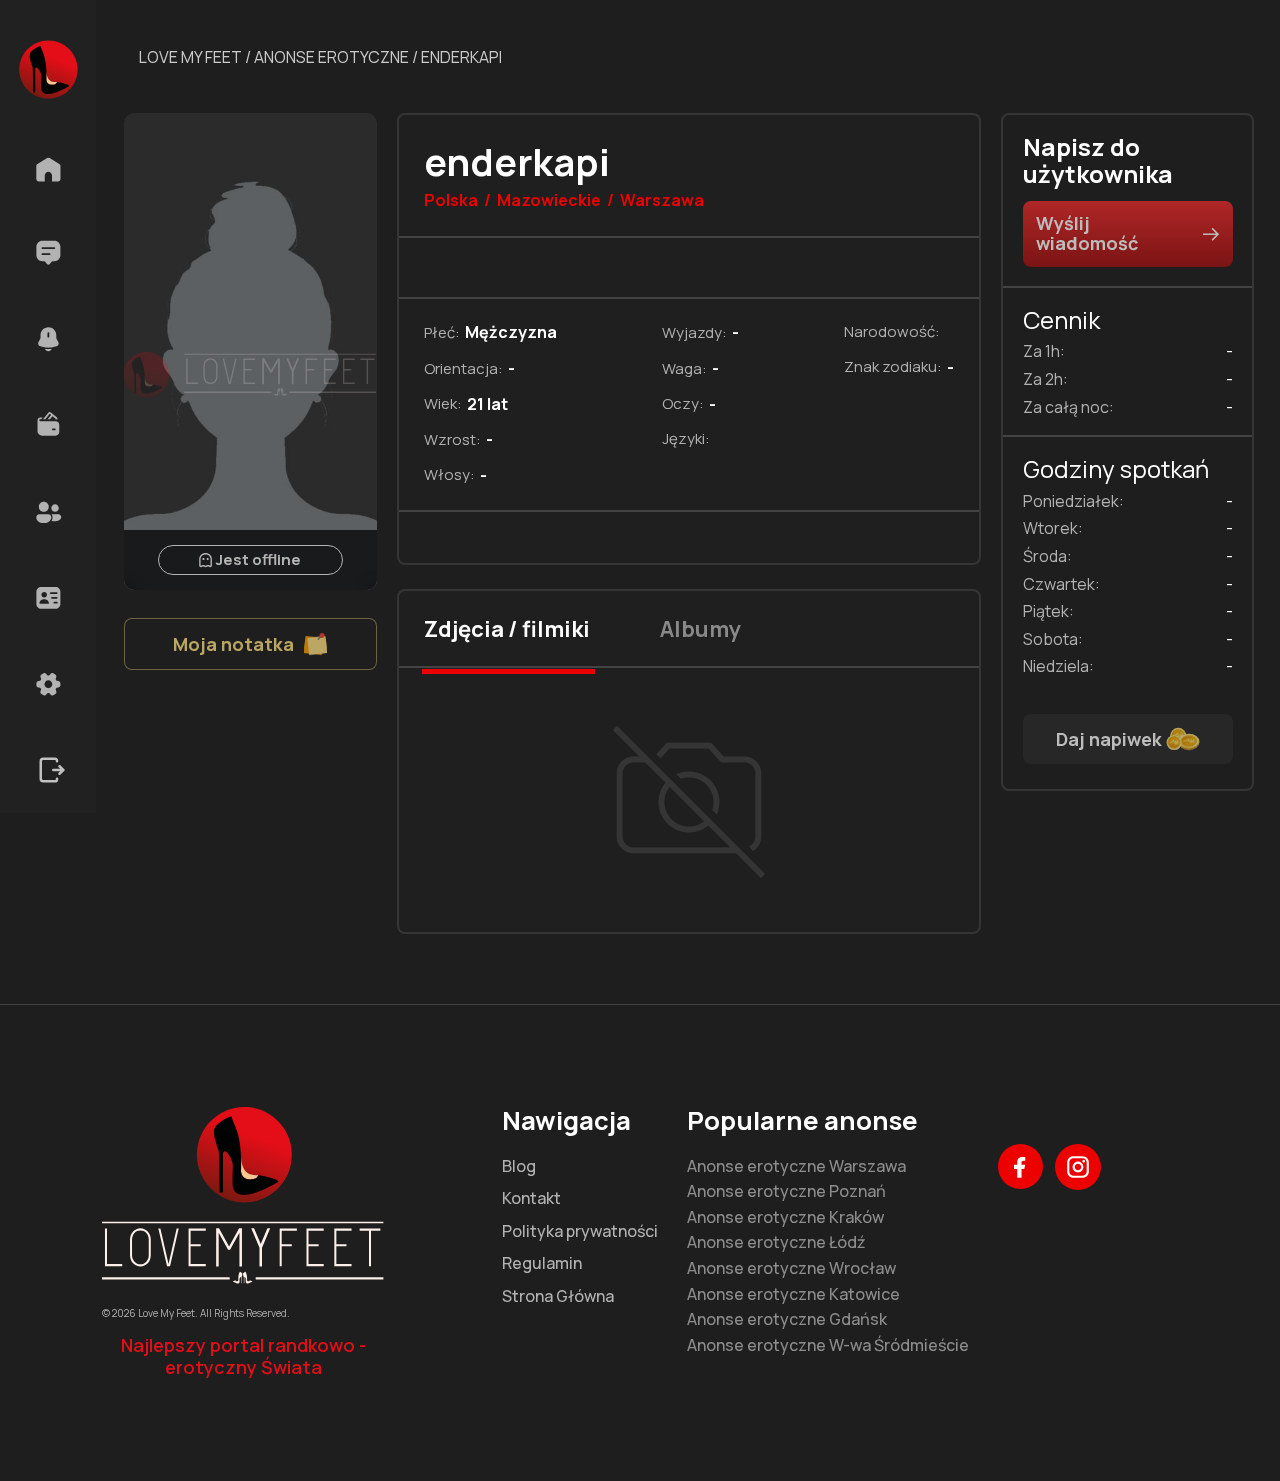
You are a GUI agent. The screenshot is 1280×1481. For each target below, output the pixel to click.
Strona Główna (558, 1297)
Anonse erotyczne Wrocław (791, 1269)
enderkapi (461, 57)
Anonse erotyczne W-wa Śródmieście (828, 1346)
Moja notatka (233, 644)
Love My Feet (190, 57)
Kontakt (531, 1199)
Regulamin (542, 1264)
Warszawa (662, 201)
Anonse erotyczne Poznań (786, 1192)
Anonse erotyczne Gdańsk (787, 1320)
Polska (451, 201)
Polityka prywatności (580, 1232)
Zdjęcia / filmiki (507, 629)
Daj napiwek (1109, 739)
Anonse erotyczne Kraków (785, 1218)
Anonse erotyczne (331, 57)
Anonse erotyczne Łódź (776, 1243)
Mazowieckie (549, 201)
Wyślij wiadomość (1087, 233)
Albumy (700, 629)
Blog (519, 1167)
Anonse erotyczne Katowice (793, 1295)
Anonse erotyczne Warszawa (796, 1167)
